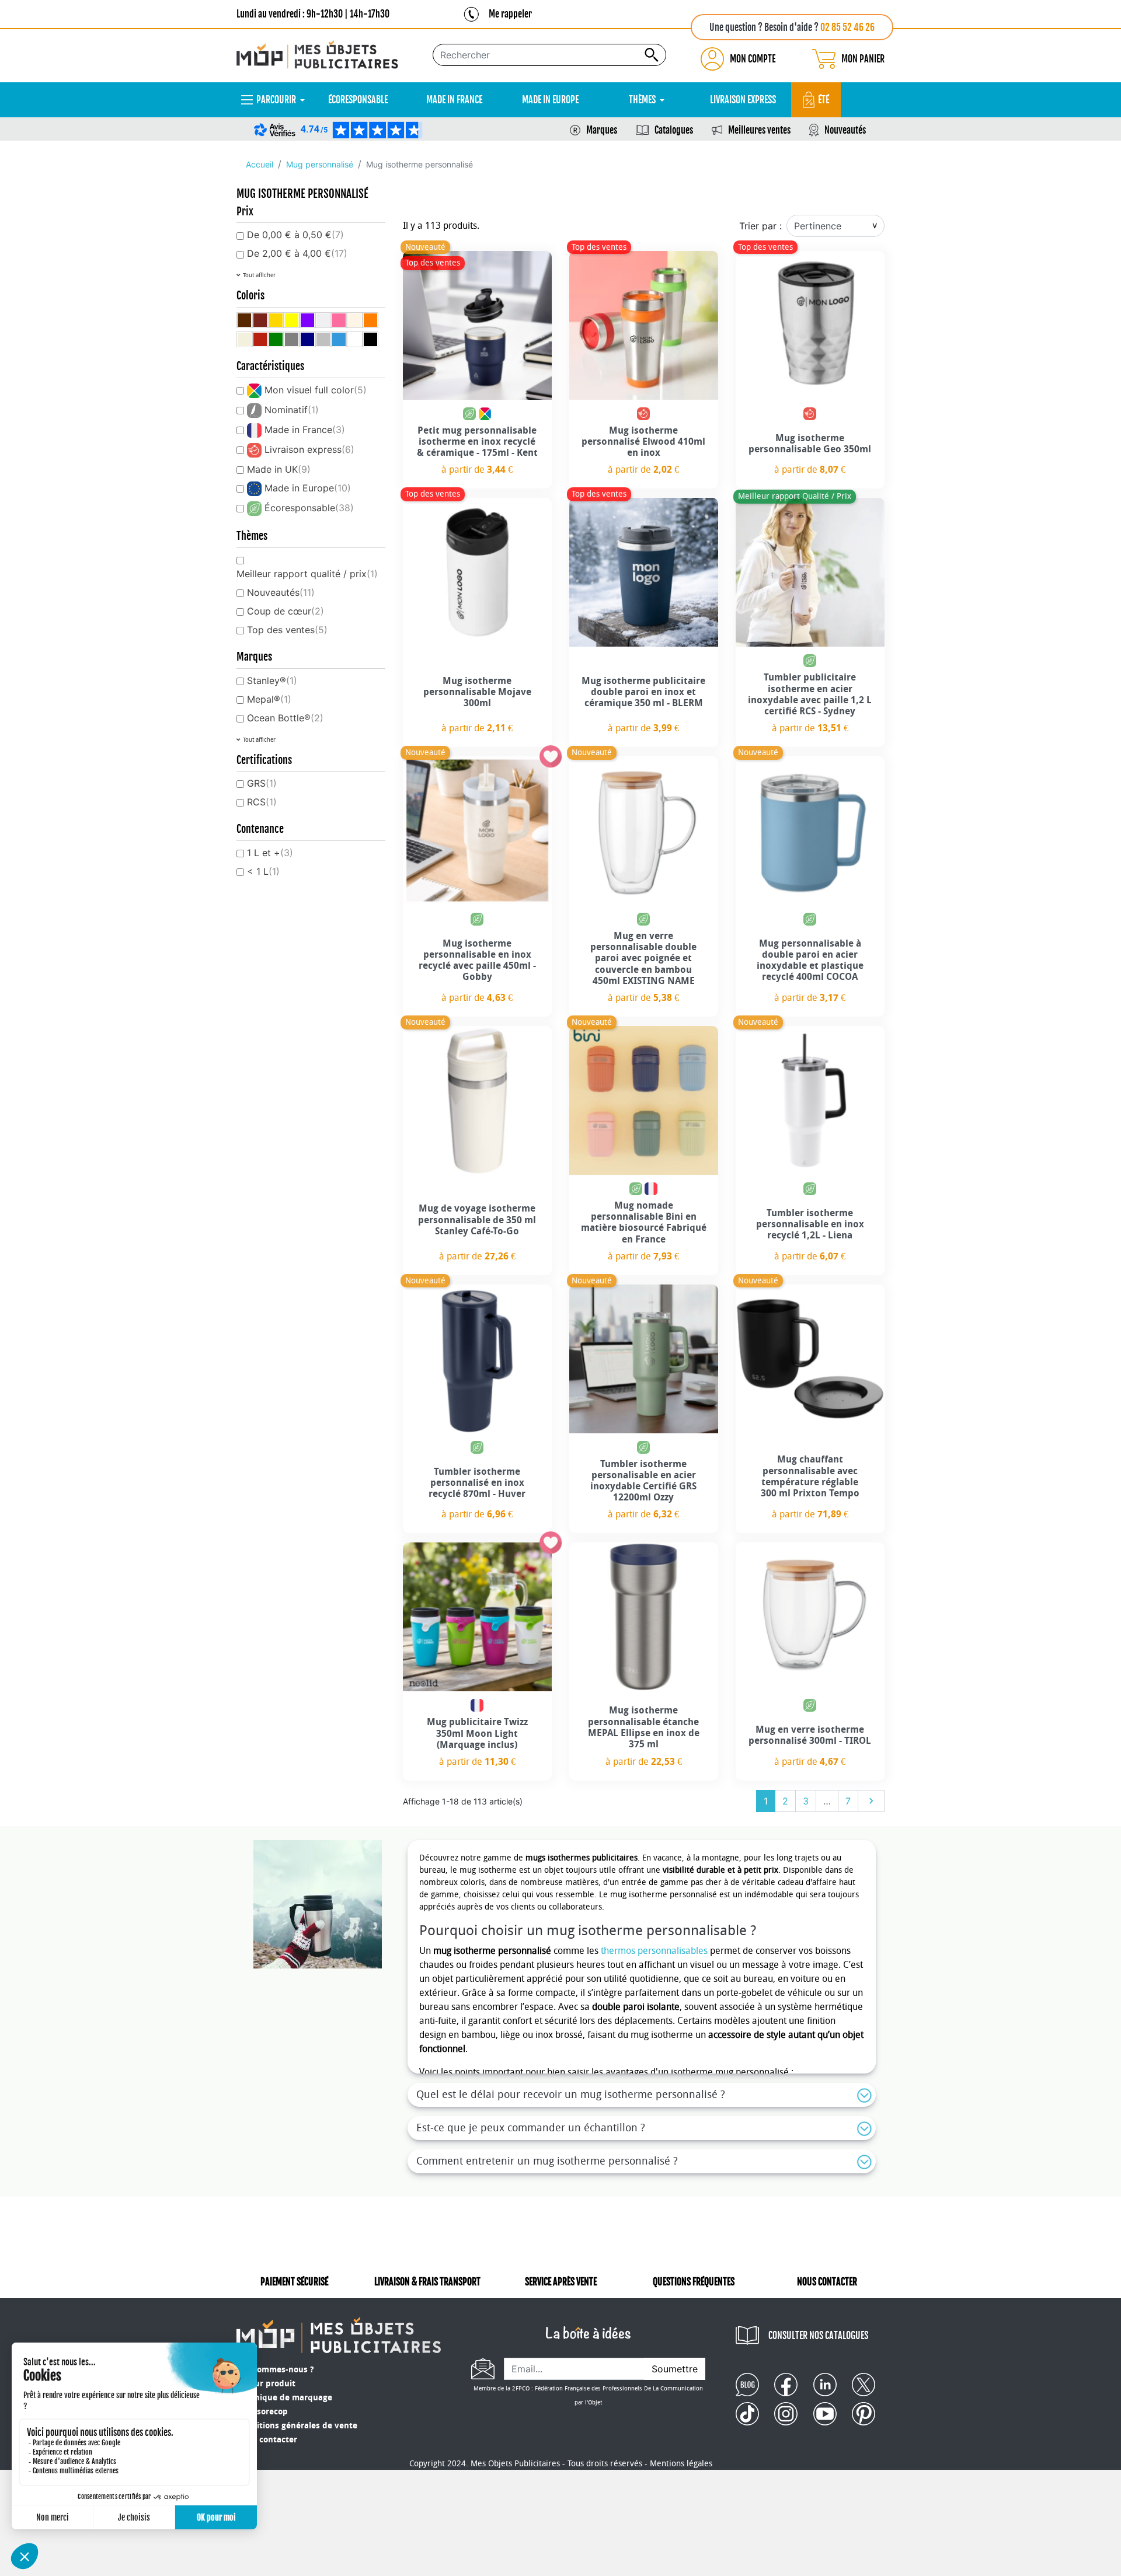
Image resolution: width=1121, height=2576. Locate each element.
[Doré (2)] (276, 320)
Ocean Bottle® (285, 718)
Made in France (305, 430)
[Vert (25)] (276, 339)
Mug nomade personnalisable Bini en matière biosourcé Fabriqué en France (644, 1222)
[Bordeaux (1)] (260, 320)
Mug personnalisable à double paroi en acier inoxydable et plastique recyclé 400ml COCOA (810, 960)
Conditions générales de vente (297, 2426)
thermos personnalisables (654, 1951)
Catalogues (674, 130)
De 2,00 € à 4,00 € (297, 253)
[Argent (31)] (323, 339)
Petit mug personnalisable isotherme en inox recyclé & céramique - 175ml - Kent (477, 441)
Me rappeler (510, 14)
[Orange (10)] (370, 320)
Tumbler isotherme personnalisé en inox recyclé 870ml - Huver (477, 1483)
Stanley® (272, 680)
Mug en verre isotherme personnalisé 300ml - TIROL (810, 1735)
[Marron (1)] (244, 320)
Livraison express (309, 449)
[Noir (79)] (370, 339)
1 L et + (270, 853)
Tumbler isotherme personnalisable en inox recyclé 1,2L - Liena (810, 1224)
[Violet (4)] (307, 320)
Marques (602, 130)
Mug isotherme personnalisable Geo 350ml (810, 444)
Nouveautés (845, 130)
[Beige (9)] (355, 320)
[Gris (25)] (292, 339)
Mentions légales (681, 2464)
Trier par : (760, 226)
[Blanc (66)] (355, 339)
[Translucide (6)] (323, 320)
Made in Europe (308, 488)
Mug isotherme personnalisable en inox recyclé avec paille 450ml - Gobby (477, 960)
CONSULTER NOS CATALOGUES (818, 2336)
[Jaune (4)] (292, 320)
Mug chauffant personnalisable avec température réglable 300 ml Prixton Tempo (810, 1476)
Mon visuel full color (316, 390)
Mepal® (269, 699)
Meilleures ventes (759, 130)
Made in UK (279, 469)
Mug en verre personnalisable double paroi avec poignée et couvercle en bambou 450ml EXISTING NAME (643, 958)
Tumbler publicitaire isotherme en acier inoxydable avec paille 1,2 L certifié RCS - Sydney (810, 694)
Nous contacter (267, 2440)
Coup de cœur (286, 611)
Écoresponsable (309, 508)
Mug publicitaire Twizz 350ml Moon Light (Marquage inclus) (477, 1733)
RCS (262, 802)
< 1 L (263, 871)
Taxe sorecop (262, 2412)
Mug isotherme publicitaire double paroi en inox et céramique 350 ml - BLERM (643, 692)
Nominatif (292, 410)
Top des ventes (287, 630)
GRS (262, 783)
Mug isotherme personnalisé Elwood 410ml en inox (643, 441)
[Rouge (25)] (260, 339)
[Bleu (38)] (339, 339)
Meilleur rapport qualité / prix (307, 574)
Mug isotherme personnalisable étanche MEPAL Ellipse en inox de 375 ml (644, 1727)
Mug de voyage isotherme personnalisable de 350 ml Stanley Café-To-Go (477, 1219)
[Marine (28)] (307, 339)
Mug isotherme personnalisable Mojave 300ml (477, 692)
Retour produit (266, 2384)
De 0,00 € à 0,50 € (295, 235)
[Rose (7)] (339, 320)
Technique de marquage (284, 2398)
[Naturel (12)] (244, 339)
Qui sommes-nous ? (275, 2370)
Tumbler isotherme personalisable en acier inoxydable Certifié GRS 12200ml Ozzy (643, 1481)
